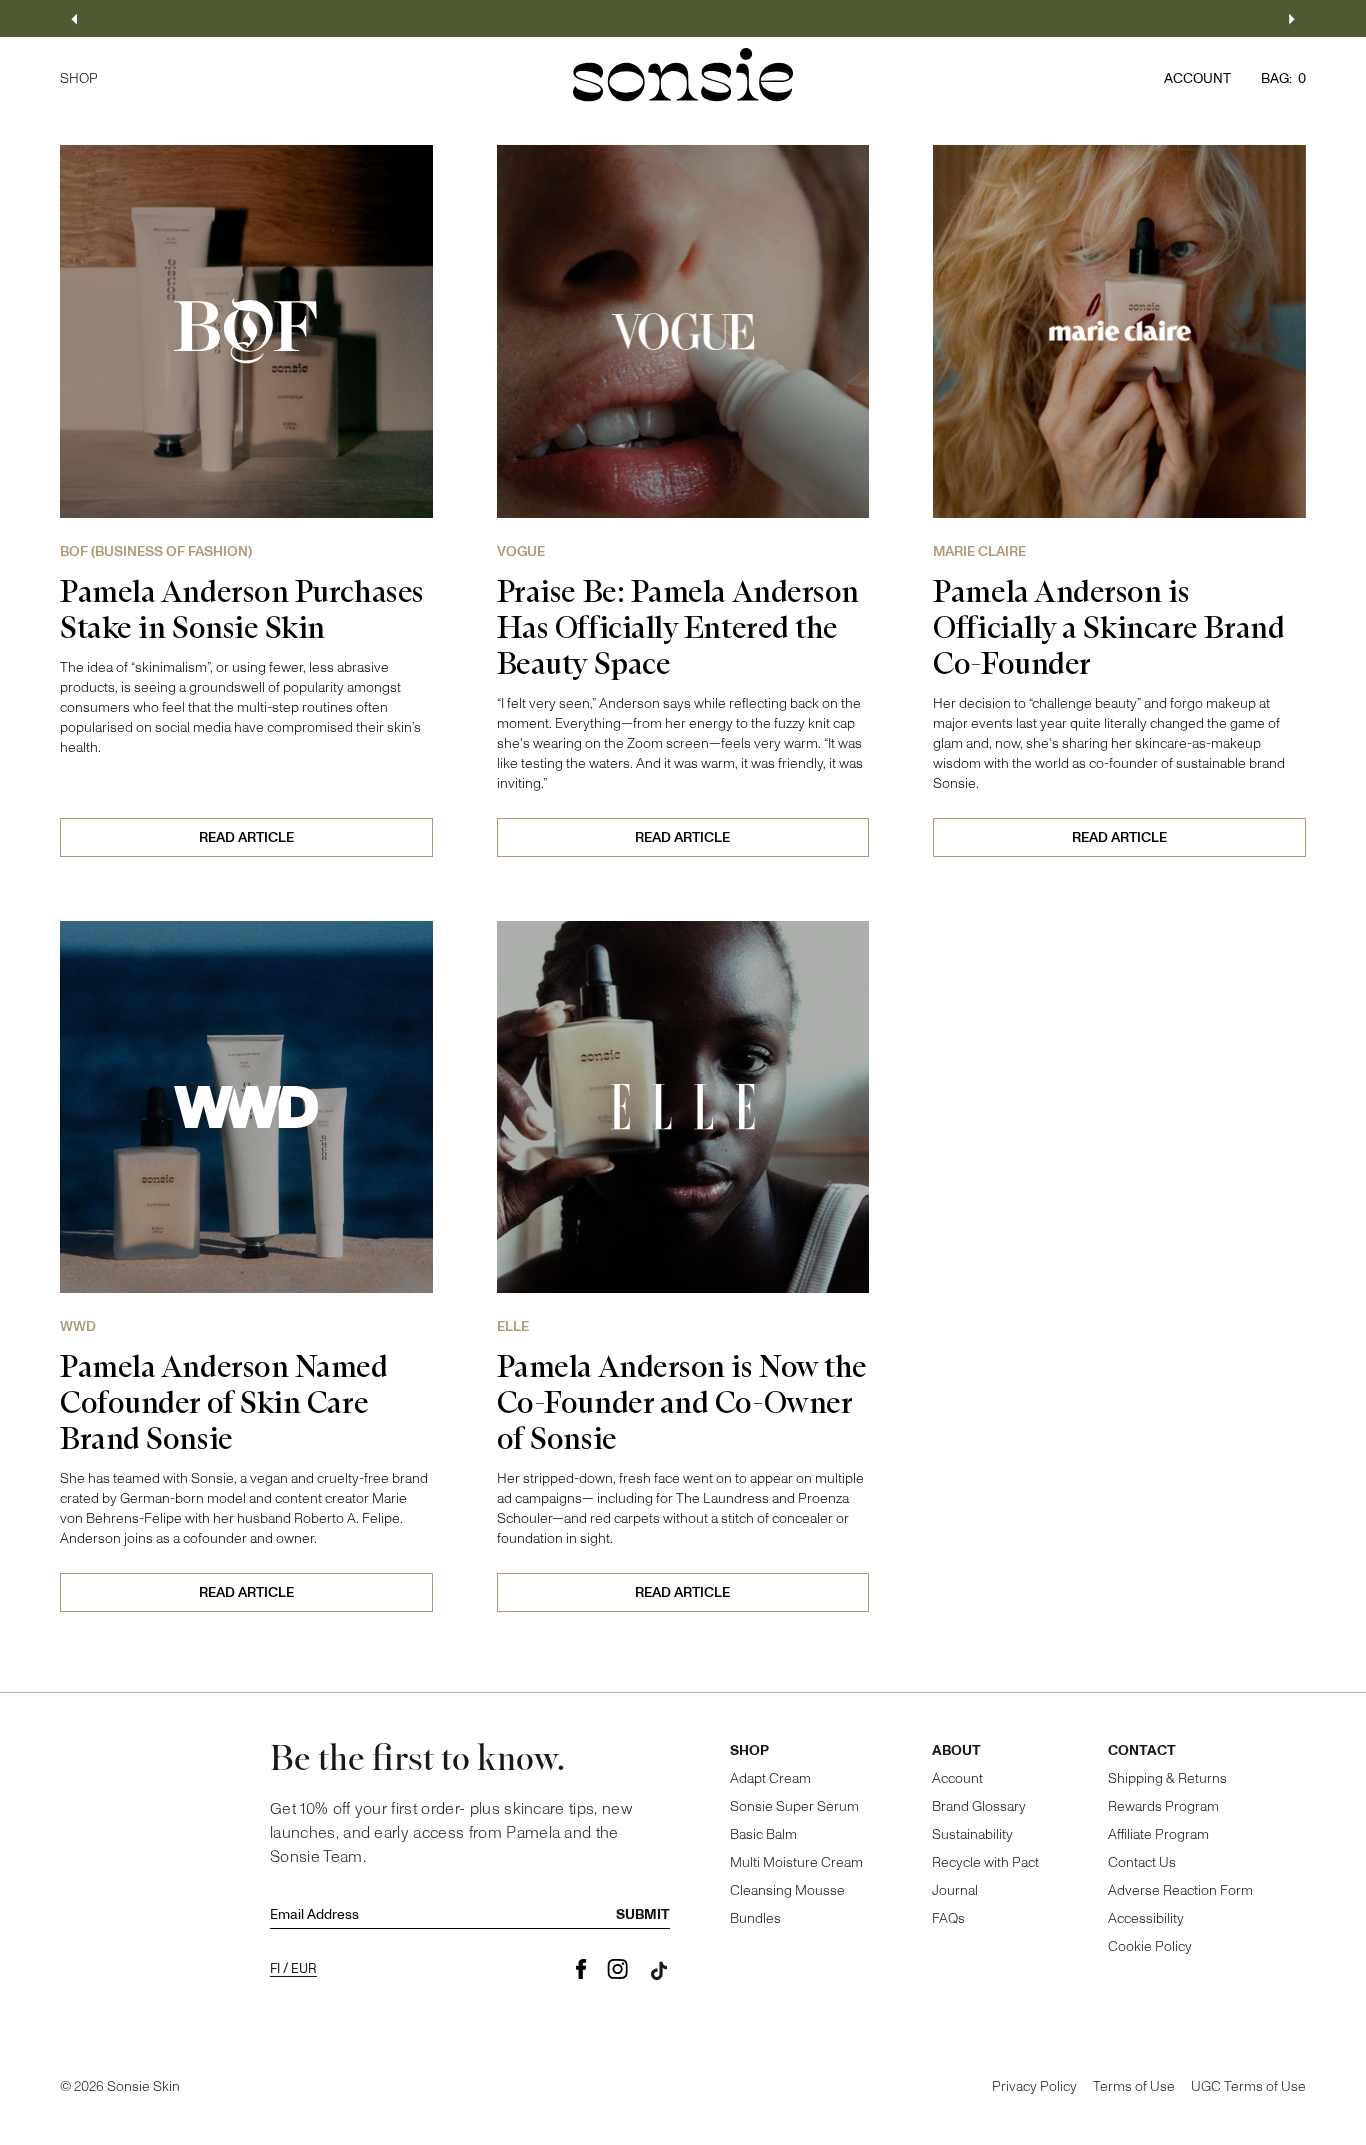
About (956, 1750)
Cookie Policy (1150, 1946)
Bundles (755, 1918)
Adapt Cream (770, 1778)
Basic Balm (763, 1834)
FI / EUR (293, 1969)
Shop (749, 1750)
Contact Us (1142, 1862)
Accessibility (1146, 1918)
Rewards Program (1163, 1806)
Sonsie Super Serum (794, 1806)
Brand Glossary (979, 1806)
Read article (246, 837)
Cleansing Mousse (787, 1890)
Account (957, 1778)
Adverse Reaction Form (1180, 1890)
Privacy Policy (1034, 2086)
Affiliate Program (1158, 1834)
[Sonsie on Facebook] (581, 1970)
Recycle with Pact (985, 1862)
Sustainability (972, 1834)
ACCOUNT (1197, 78)
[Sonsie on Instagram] (617, 1970)
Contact (1142, 1750)
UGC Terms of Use (1248, 2086)
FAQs (948, 1918)
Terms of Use (1134, 2086)
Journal (955, 1890)
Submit (643, 1915)
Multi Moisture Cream (796, 1862)
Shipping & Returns (1167, 1778)
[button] (74, 19)
